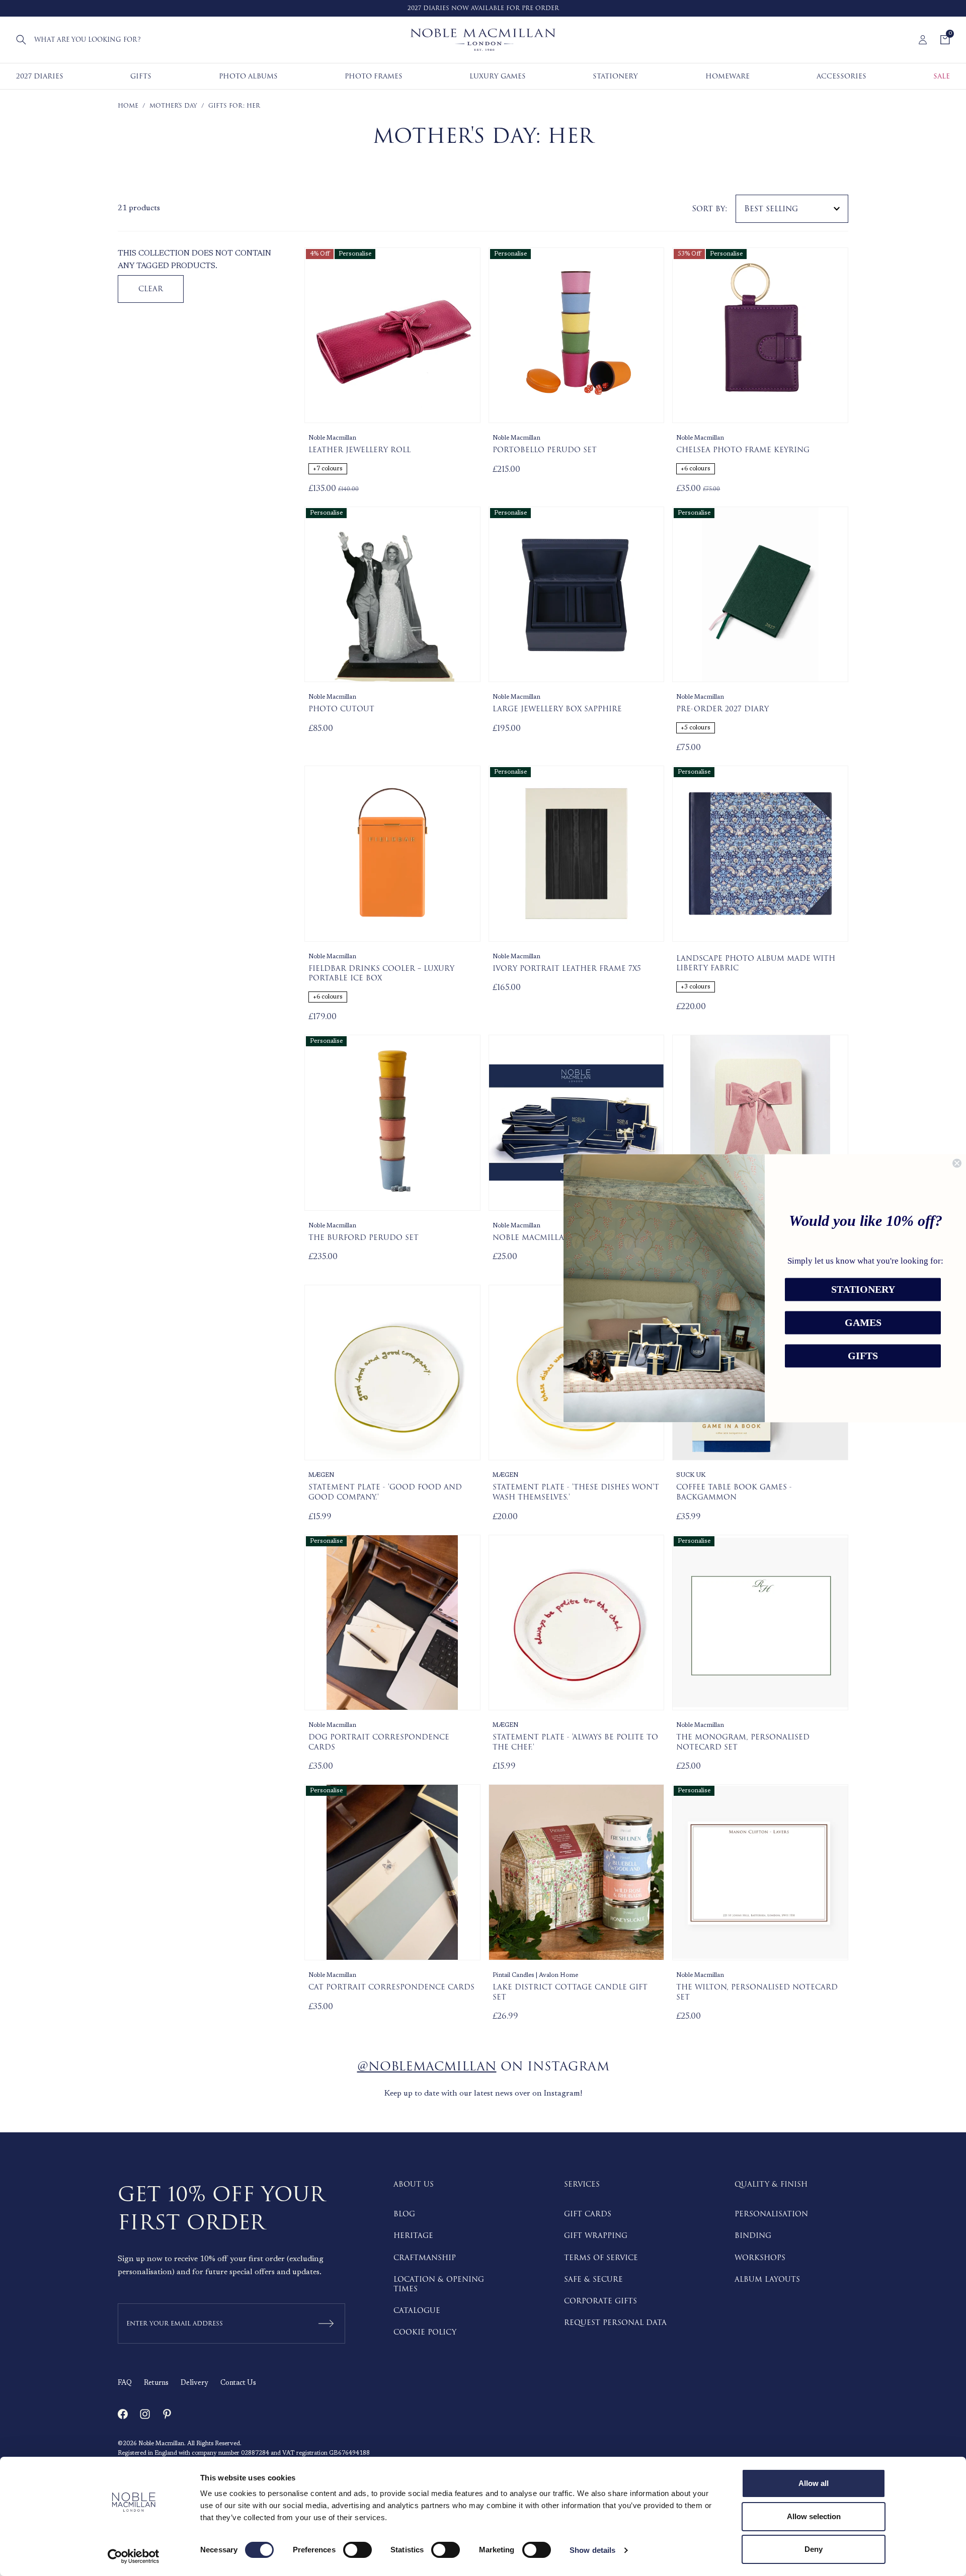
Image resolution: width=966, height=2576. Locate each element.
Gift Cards (588, 2214)
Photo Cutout (341, 709)
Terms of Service (601, 2258)
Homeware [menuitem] (728, 76)
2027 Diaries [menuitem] (40, 76)
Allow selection (814, 2516)
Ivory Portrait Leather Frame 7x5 (567, 969)
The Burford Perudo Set (364, 1238)
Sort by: (710, 209)
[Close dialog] (957, 1163)
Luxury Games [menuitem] (498, 76)
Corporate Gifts (600, 2301)
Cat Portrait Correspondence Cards (391, 1987)
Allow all (814, 2483)
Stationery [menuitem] (615, 76)
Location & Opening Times (439, 2284)
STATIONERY (863, 1289)
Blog (404, 2214)
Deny (814, 2549)
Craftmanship (425, 2258)
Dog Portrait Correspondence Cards (379, 1742)
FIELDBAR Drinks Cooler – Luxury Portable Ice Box (381, 974)
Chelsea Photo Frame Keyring (743, 450)
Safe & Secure (593, 2279)
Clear (151, 289)
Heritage (413, 2236)
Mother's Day (173, 106)
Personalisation (771, 2214)
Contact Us (238, 2383)
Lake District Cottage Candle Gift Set (570, 1992)
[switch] (357, 2550)
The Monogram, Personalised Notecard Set (743, 1742)
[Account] (923, 40)
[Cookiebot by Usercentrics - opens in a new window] (134, 2556)
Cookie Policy (425, 2332)
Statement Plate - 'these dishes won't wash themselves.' (576, 1492)
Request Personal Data (615, 2323)
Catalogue (417, 2311)
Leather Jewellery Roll (359, 450)
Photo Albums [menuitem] (248, 76)
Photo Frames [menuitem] (374, 76)
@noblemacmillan (427, 2067)
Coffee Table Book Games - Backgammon (734, 1492)
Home (128, 106)
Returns (156, 2383)
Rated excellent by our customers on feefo (498, 8)
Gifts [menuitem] (141, 76)
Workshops (760, 2258)
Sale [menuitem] (942, 76)
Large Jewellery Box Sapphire (557, 709)
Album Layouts (767, 2279)
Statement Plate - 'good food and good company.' (385, 1492)
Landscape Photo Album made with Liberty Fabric (756, 964)
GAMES (863, 1322)
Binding (753, 2236)
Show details (592, 2550)
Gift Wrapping (596, 2236)
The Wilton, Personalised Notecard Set (757, 1992)
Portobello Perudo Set (545, 450)
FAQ (125, 2383)
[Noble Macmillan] (483, 40)
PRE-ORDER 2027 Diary (722, 709)
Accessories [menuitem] (841, 76)
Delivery (194, 2383)
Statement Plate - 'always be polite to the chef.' (575, 1742)
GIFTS (863, 1356)
